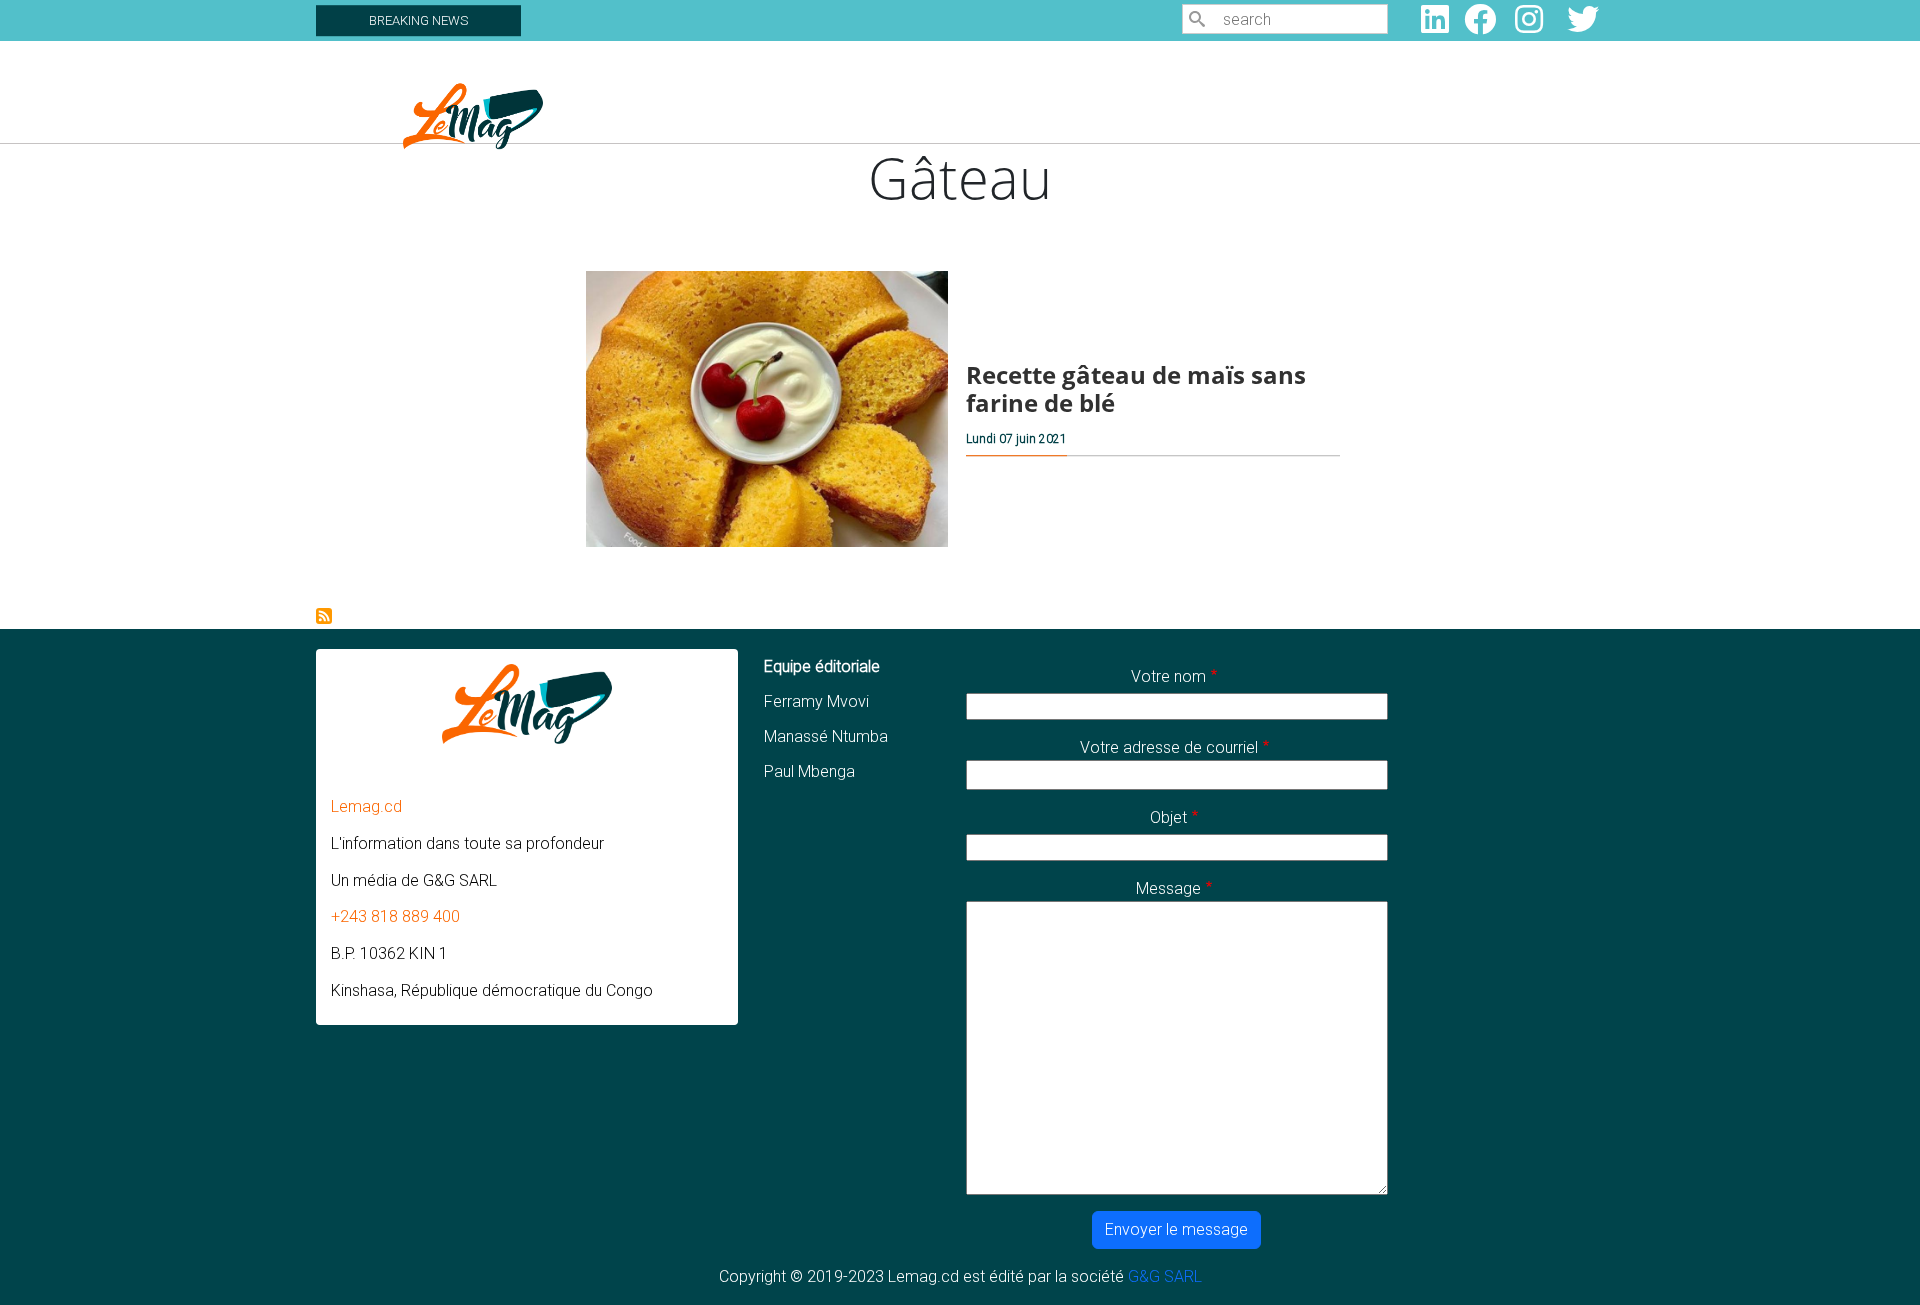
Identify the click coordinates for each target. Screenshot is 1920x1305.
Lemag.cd (366, 806)
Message (1168, 888)
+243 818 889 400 (395, 916)
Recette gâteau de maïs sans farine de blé (1136, 389)
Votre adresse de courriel (1169, 747)
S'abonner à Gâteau (324, 616)
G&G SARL (1165, 1276)
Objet (1168, 817)
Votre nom (1168, 676)
